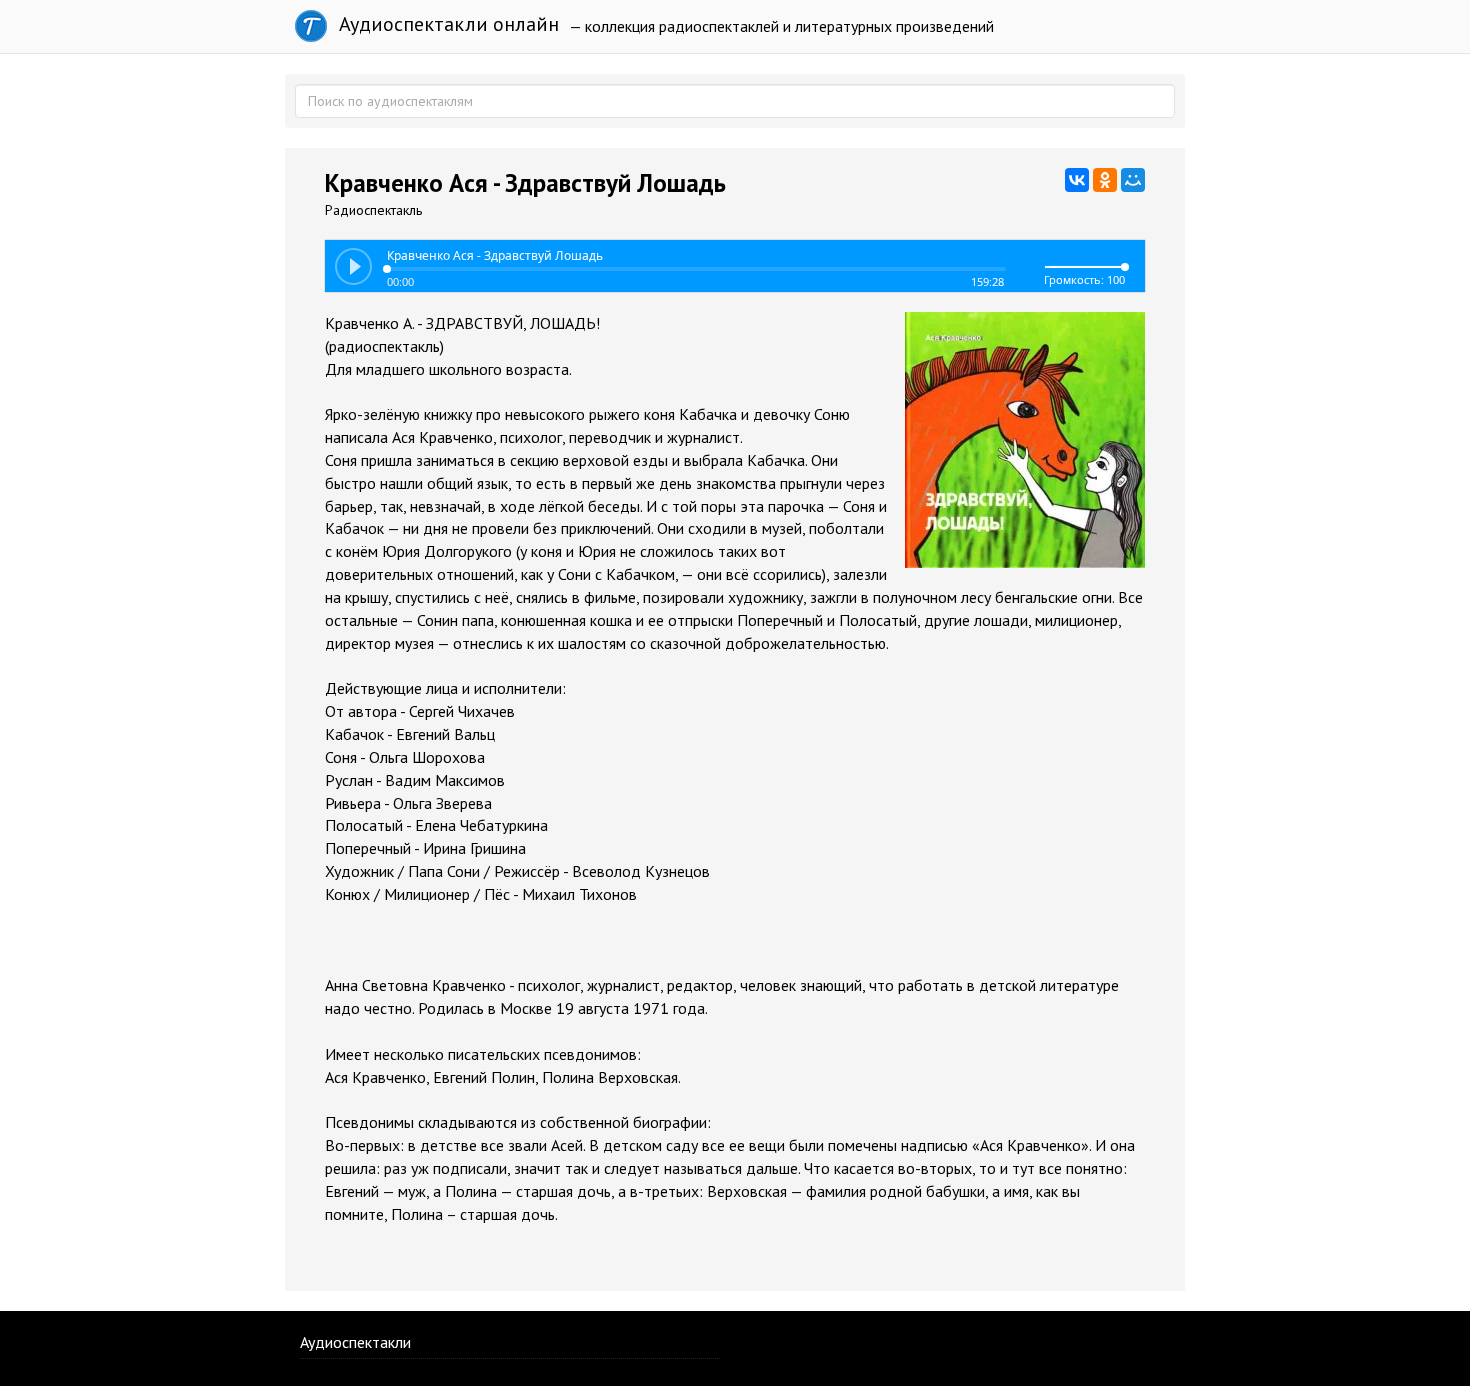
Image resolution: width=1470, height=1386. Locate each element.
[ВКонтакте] (1077, 180)
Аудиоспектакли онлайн (446, 24)
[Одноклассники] (1105, 180)
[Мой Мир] (1133, 180)
